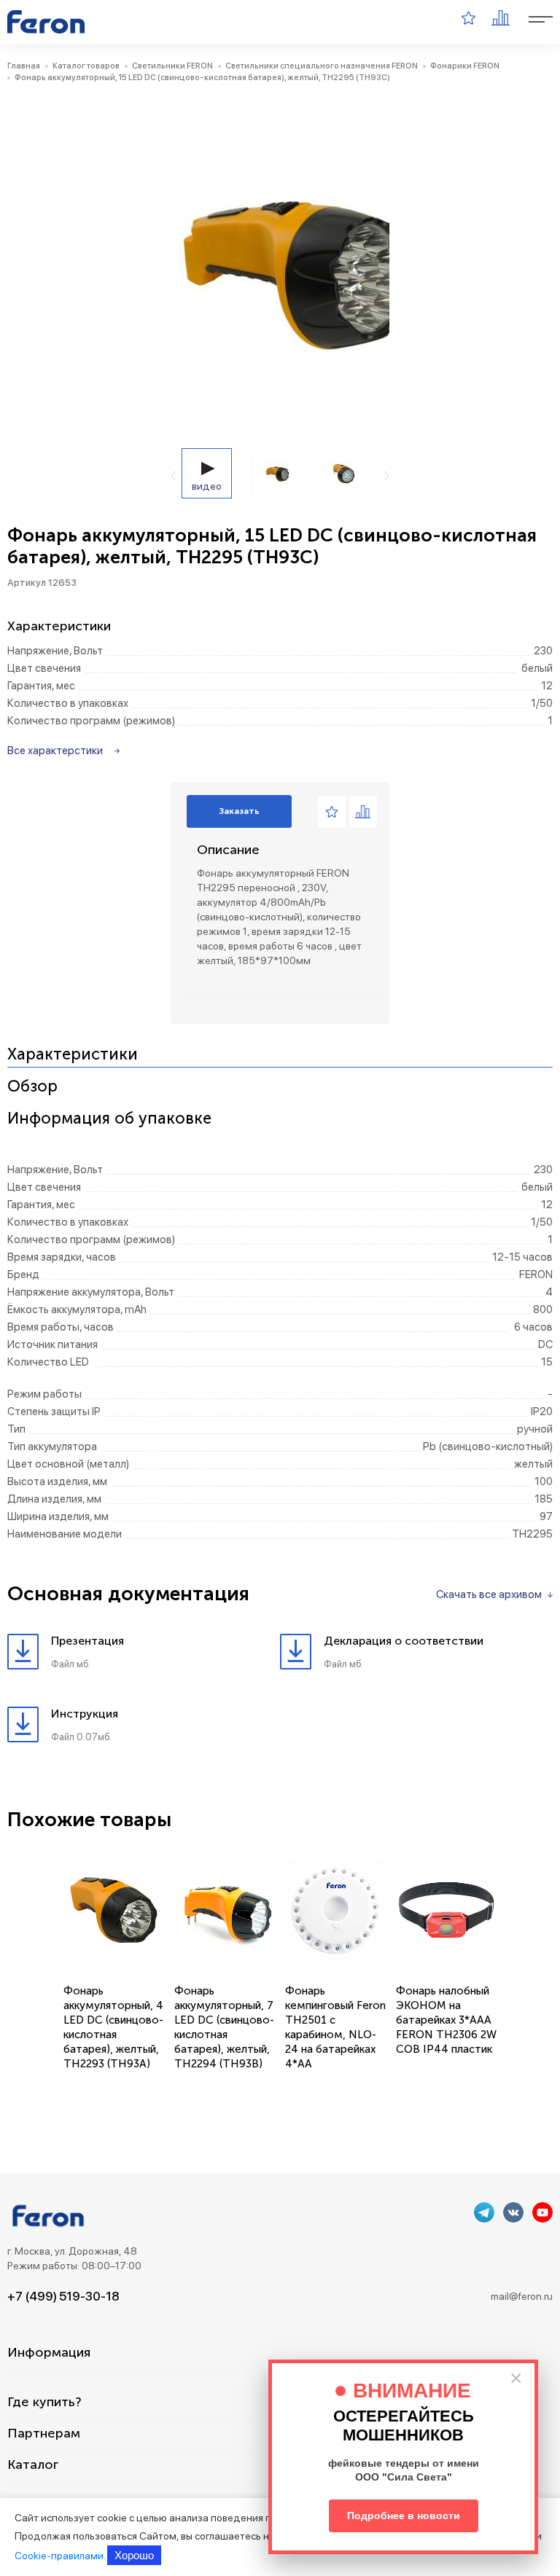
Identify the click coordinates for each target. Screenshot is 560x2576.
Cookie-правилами (59, 2556)
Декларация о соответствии (404, 1641)
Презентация (87, 1641)
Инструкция (85, 1714)
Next (387, 476)
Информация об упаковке (109, 1119)
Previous (173, 476)
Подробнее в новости (404, 2516)
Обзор (32, 1087)
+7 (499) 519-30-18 (63, 2296)
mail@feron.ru (522, 2296)
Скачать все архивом (489, 1594)
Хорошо (134, 2555)
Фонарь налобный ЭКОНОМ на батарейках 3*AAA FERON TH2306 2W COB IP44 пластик (446, 2020)
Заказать (239, 811)
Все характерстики (55, 751)
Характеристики (73, 1055)
